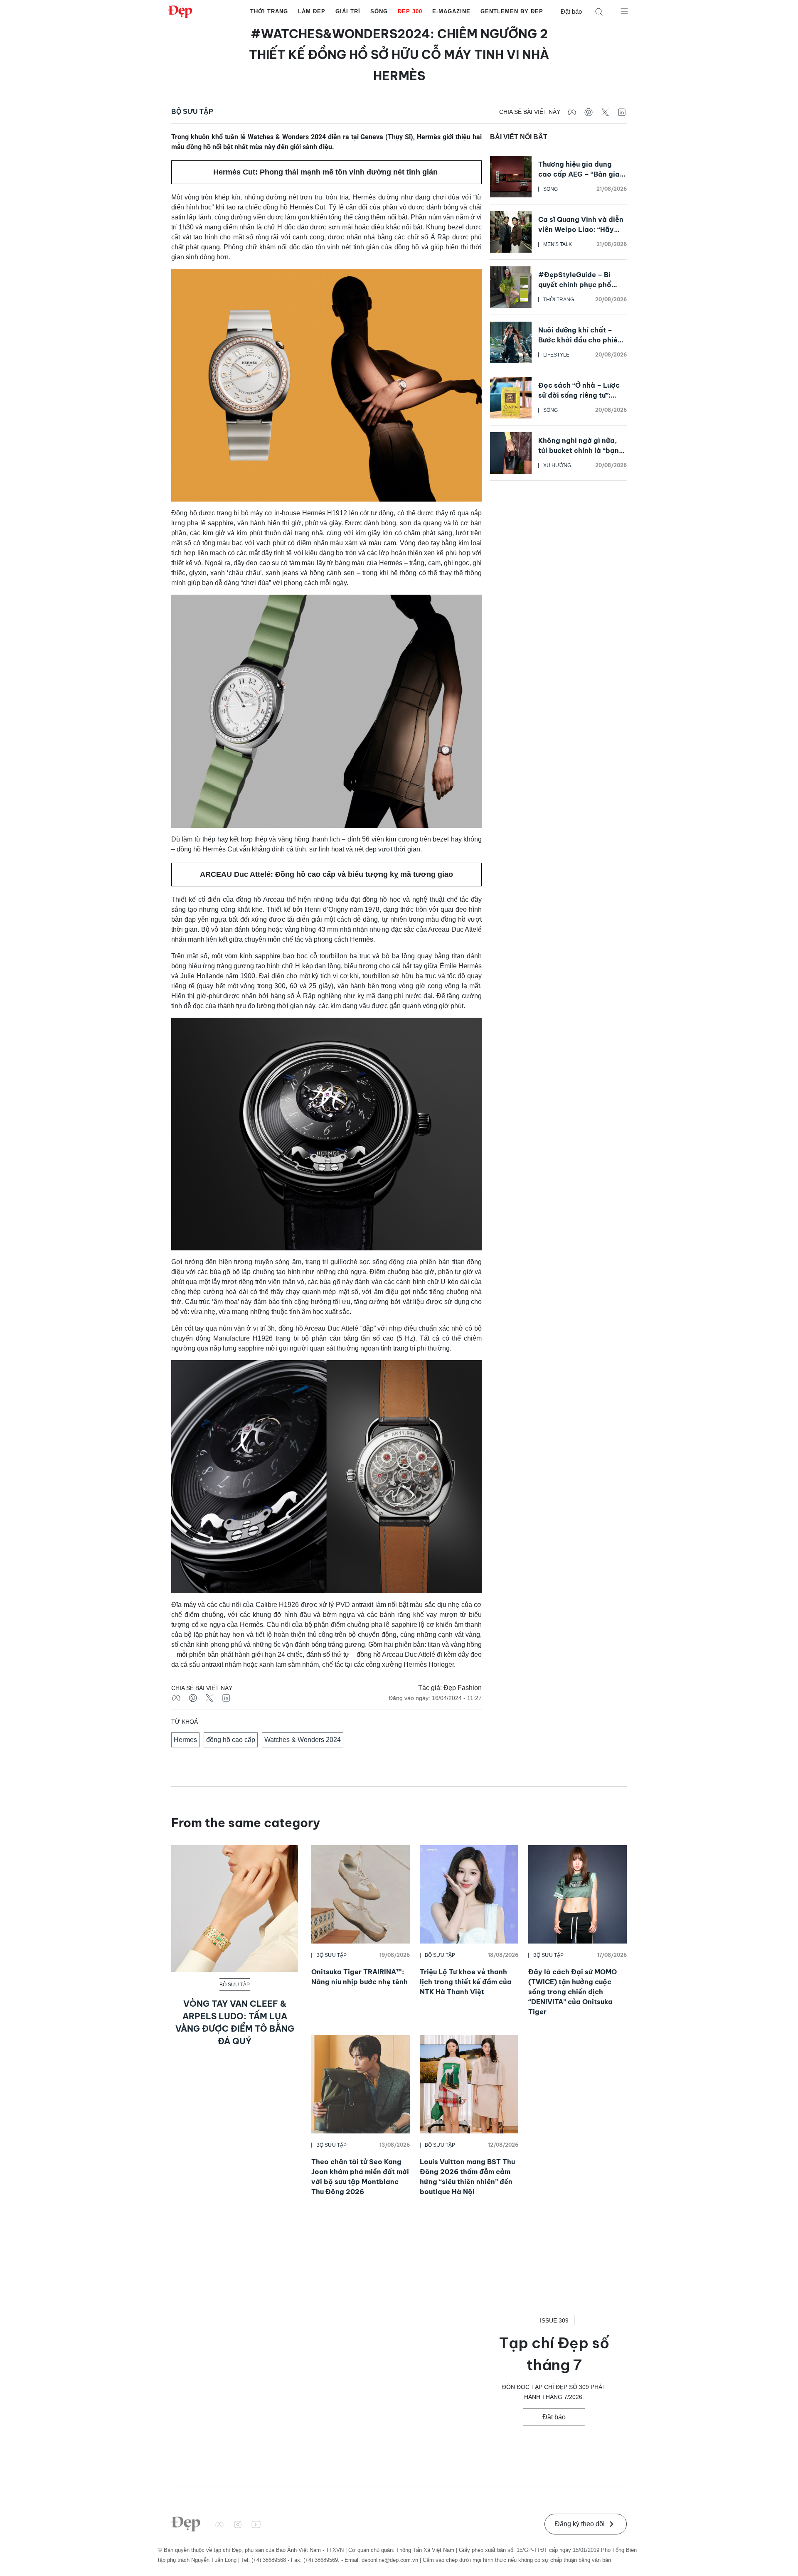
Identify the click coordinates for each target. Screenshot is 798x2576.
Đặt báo (571, 11)
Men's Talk (558, 244)
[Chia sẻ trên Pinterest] (589, 112)
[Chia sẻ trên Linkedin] (622, 112)
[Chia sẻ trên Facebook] (572, 112)
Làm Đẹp (312, 11)
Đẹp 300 (410, 11)
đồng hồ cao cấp (231, 1740)
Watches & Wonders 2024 (303, 1740)
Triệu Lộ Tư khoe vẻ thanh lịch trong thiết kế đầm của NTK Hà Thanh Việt (466, 1982)
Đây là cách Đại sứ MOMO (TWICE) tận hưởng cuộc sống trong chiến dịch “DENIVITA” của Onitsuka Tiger (573, 1992)
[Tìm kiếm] (599, 12)
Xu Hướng (557, 465)
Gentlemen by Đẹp (512, 11)
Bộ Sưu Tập (192, 112)
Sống (379, 11)
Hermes (185, 1740)
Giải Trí (348, 11)
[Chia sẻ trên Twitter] (605, 112)
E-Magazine (451, 11)
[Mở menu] (624, 11)
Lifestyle (556, 355)
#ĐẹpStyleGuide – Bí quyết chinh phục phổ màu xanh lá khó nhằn (575, 285)
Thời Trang (269, 11)
